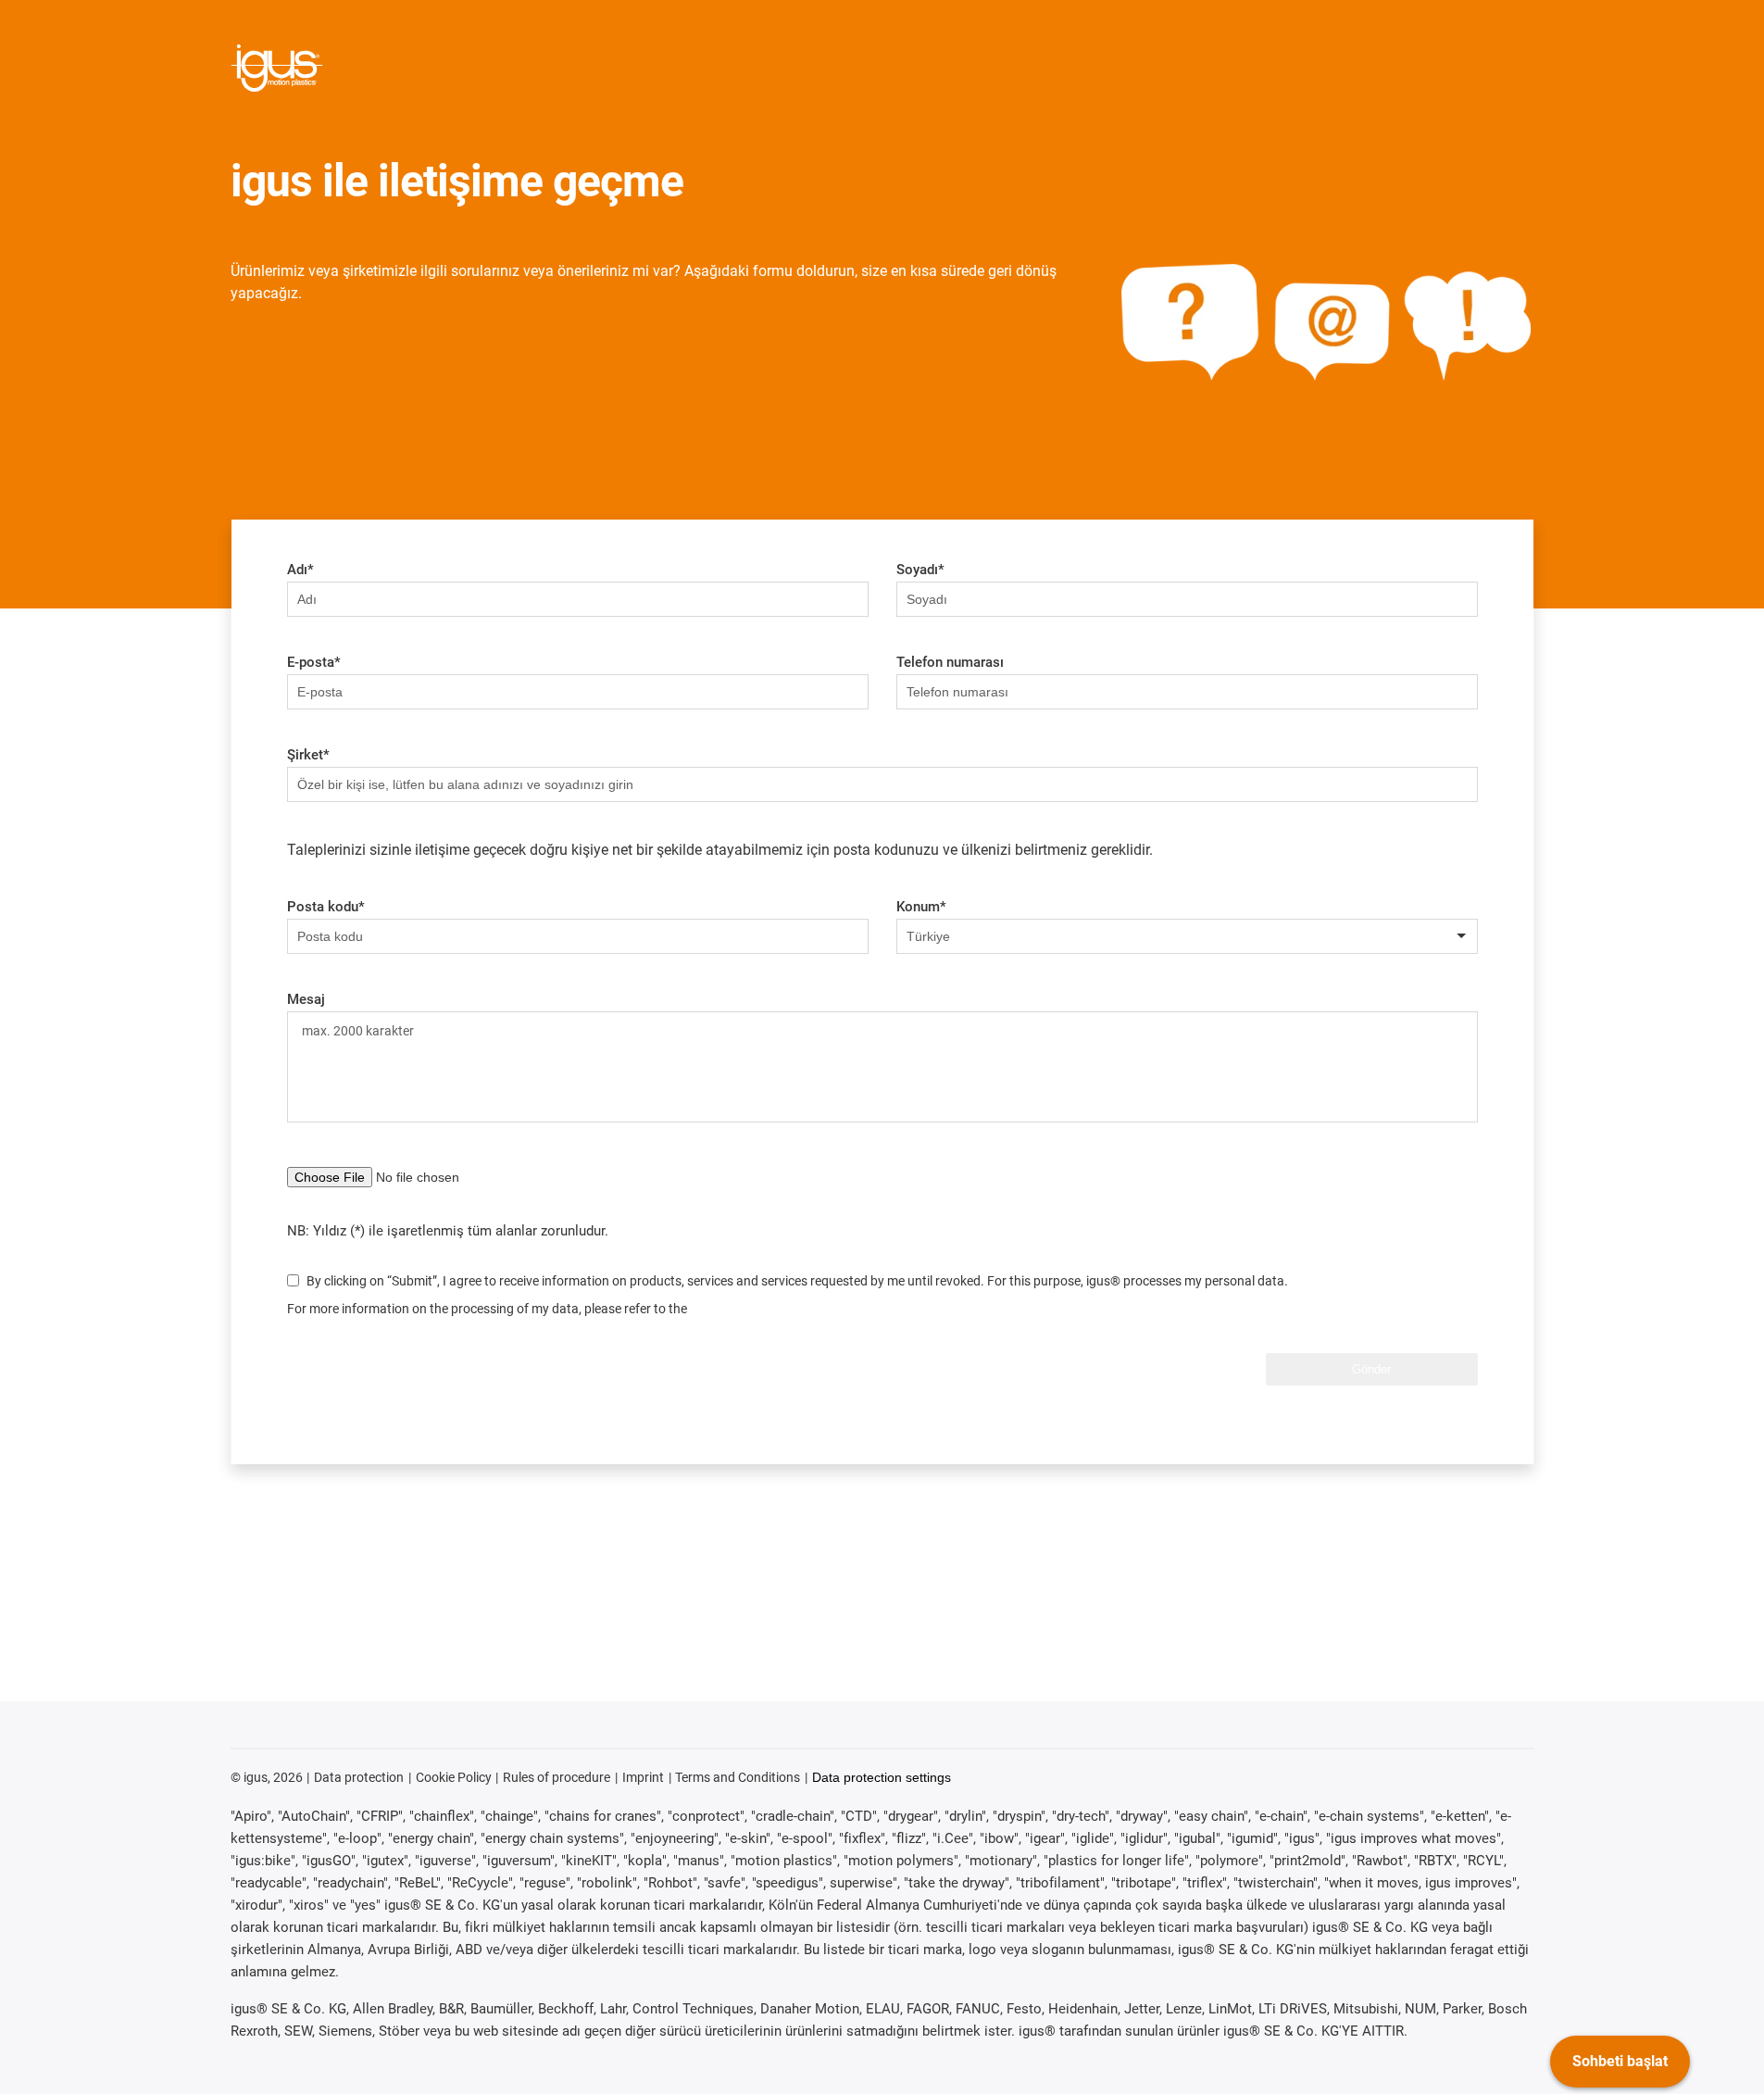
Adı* (300, 570)
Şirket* (308, 755)
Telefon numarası (950, 662)
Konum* (921, 907)
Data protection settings (882, 1777)
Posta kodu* (326, 907)
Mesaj (306, 999)
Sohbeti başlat (1620, 2061)
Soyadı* (920, 570)
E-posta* (314, 662)
